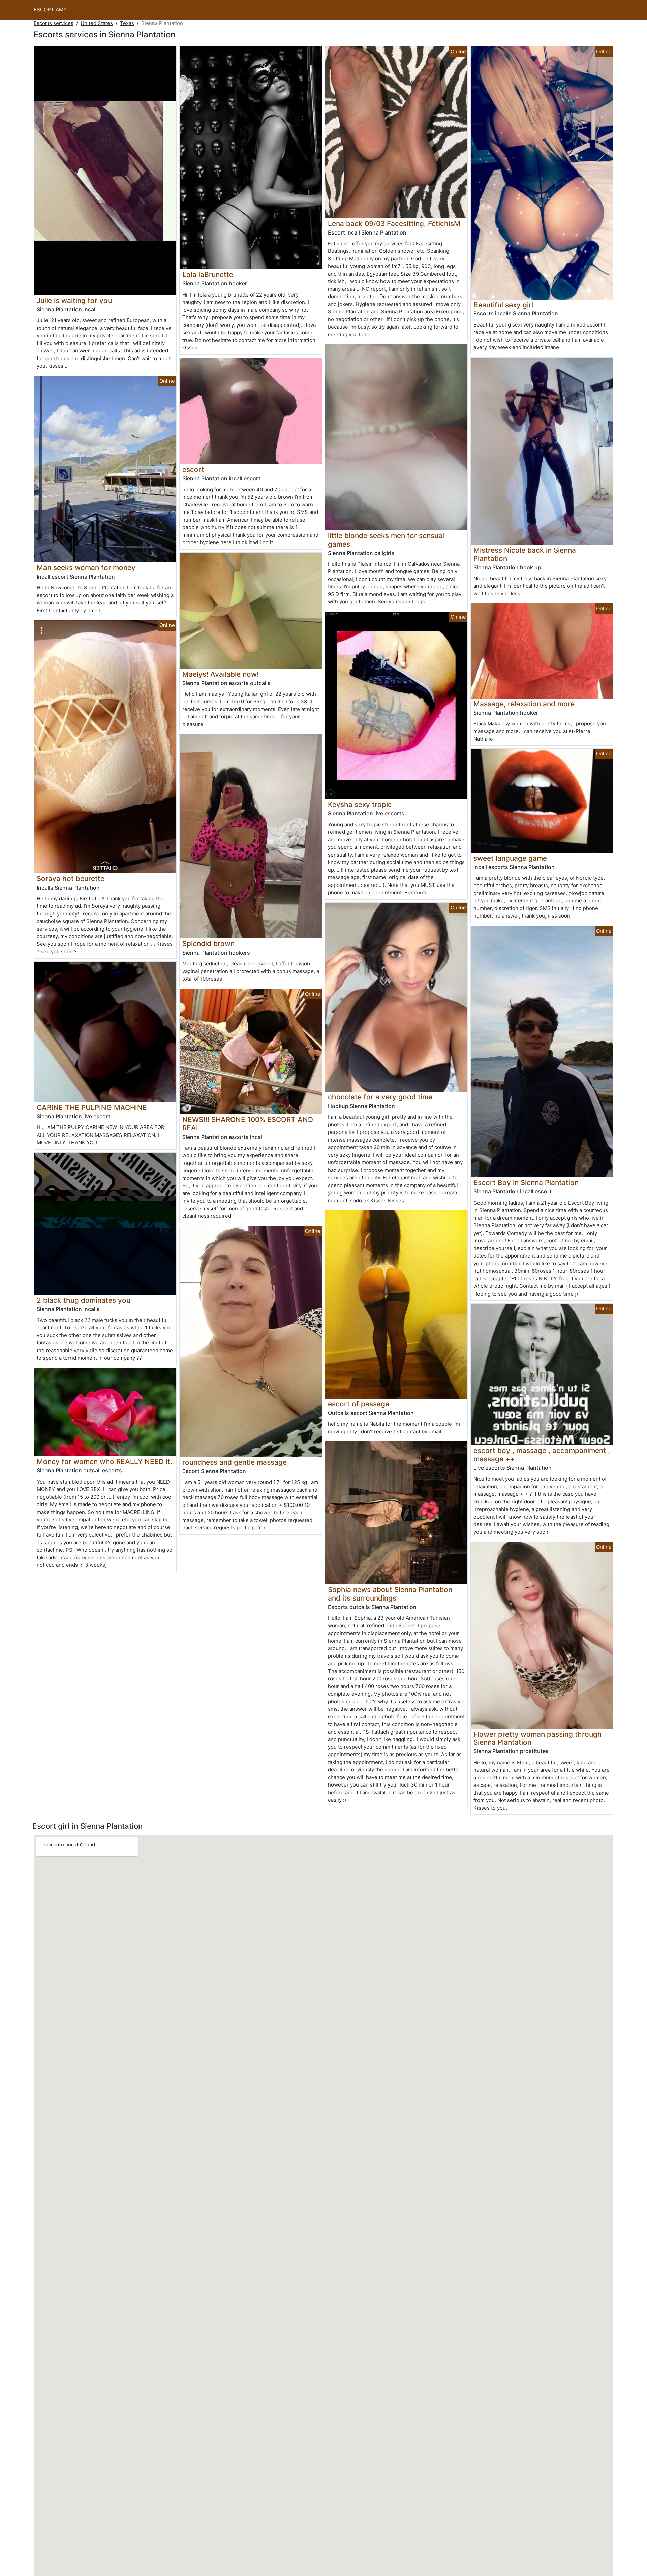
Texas (127, 23)
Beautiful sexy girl (503, 305)
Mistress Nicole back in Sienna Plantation (525, 554)
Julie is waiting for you (74, 300)
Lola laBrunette (208, 274)
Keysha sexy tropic (360, 804)
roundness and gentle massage (235, 1462)
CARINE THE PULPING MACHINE (92, 1107)
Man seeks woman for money (86, 568)
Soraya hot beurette (71, 879)
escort (193, 470)
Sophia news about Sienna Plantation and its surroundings (390, 1594)
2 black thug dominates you (84, 1300)
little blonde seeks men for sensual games (386, 540)
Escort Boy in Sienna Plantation (526, 1183)
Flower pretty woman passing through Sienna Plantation (538, 1738)
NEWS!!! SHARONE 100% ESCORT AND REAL (248, 1124)
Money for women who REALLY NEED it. (104, 1462)
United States (97, 23)
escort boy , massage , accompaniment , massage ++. (542, 1455)
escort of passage (359, 1404)
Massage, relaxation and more (524, 704)
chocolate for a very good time (380, 1097)
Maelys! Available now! (221, 674)
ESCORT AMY (50, 10)
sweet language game (510, 858)
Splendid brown (208, 944)
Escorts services (54, 23)
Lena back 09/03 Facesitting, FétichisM (394, 224)
